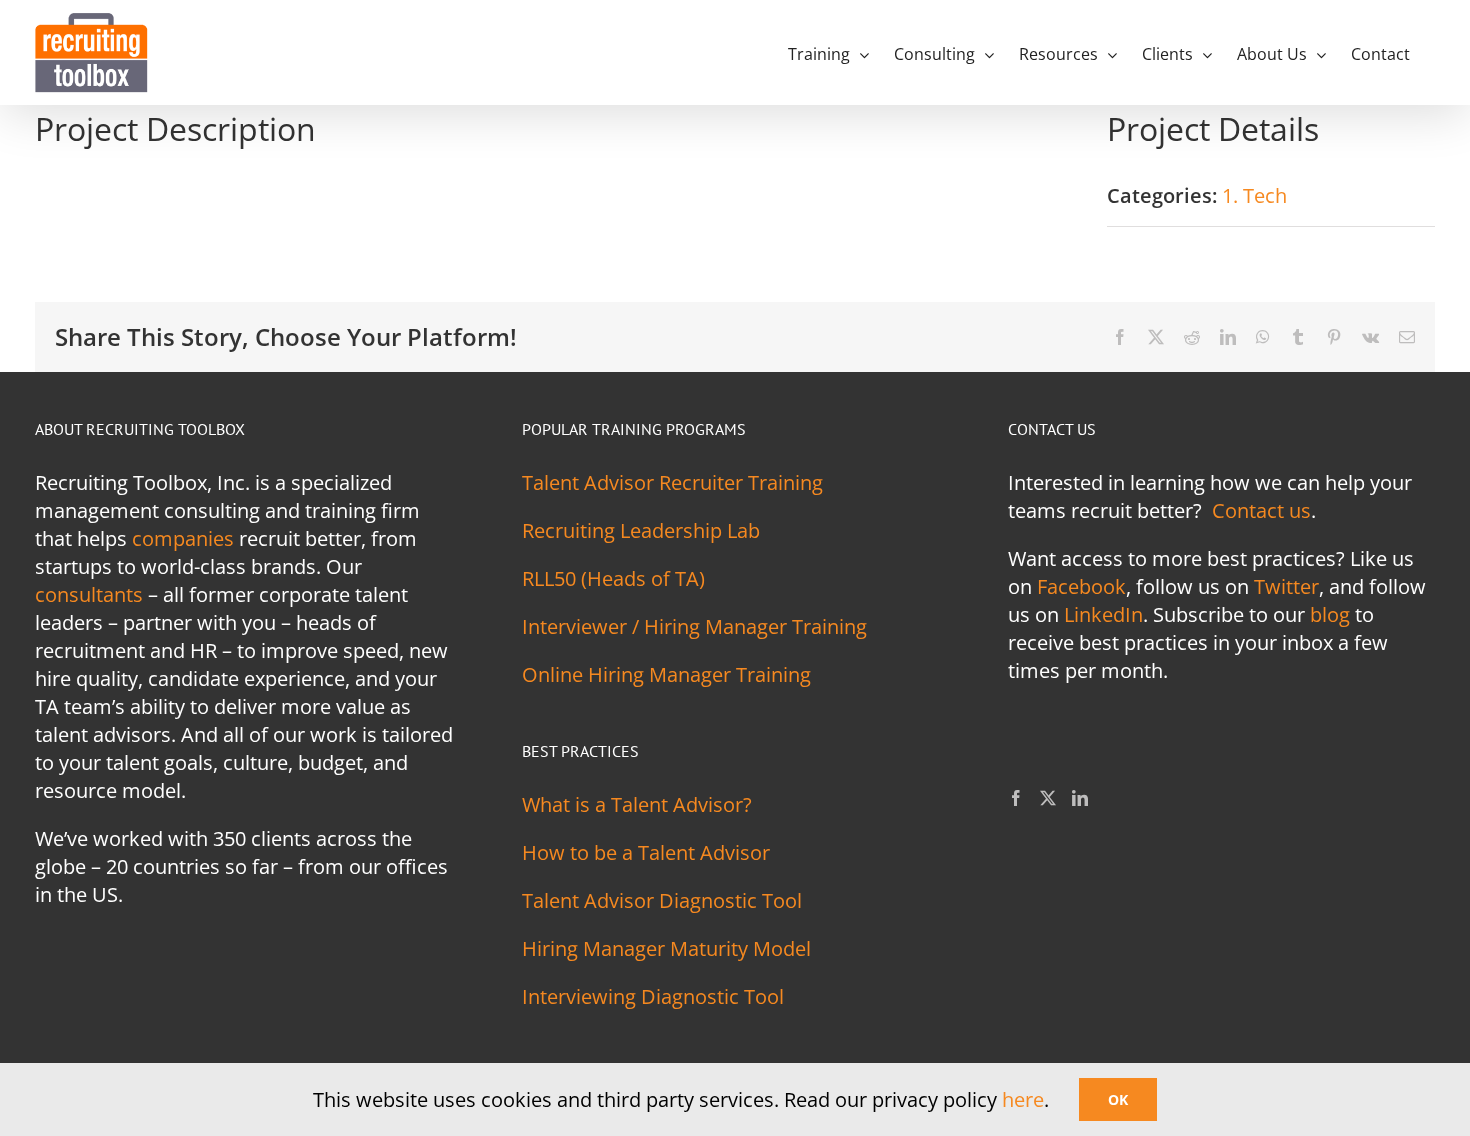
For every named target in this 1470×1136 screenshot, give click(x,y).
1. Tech (1254, 195)
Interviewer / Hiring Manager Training (694, 626)
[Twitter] (1048, 798)
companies (183, 538)
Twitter (1286, 586)
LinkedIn (1103, 614)
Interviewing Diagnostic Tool (653, 996)
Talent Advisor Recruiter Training (672, 482)
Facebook (1081, 586)
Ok (1118, 1099)
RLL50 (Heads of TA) (613, 578)
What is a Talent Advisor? (637, 804)
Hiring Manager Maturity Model (666, 948)
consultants (89, 594)
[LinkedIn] (1080, 798)
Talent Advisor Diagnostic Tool (662, 900)
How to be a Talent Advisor (646, 852)
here (1023, 1099)
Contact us (1261, 510)
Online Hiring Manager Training (666, 674)
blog (1330, 614)
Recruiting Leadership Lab (641, 530)
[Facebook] (1016, 798)
